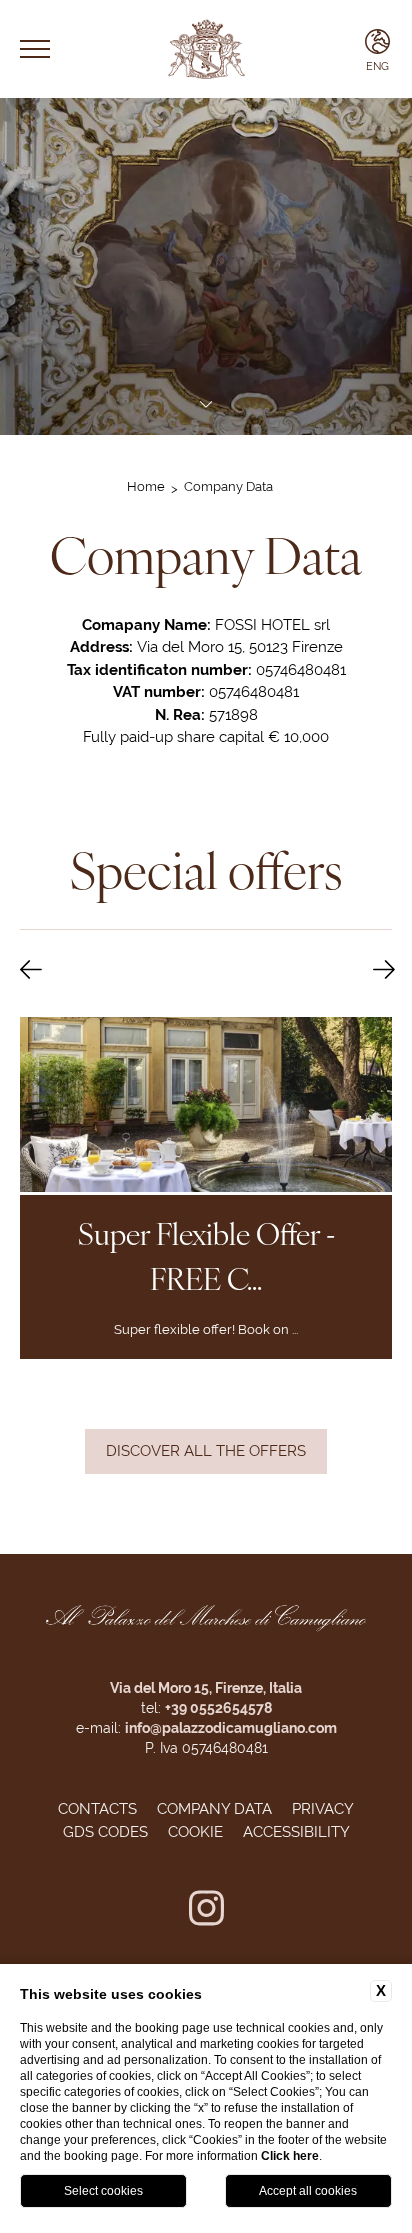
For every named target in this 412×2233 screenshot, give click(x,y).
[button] (31, 971)
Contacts (97, 1808)
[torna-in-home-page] (206, 49)
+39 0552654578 (218, 1708)
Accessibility (296, 1831)
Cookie (195, 1831)
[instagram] (206, 1911)
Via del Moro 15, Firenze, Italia (206, 1688)
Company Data (228, 486)
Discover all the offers (206, 1450)
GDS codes (105, 1831)
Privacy (323, 1808)
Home (146, 486)
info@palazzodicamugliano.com (231, 1728)
